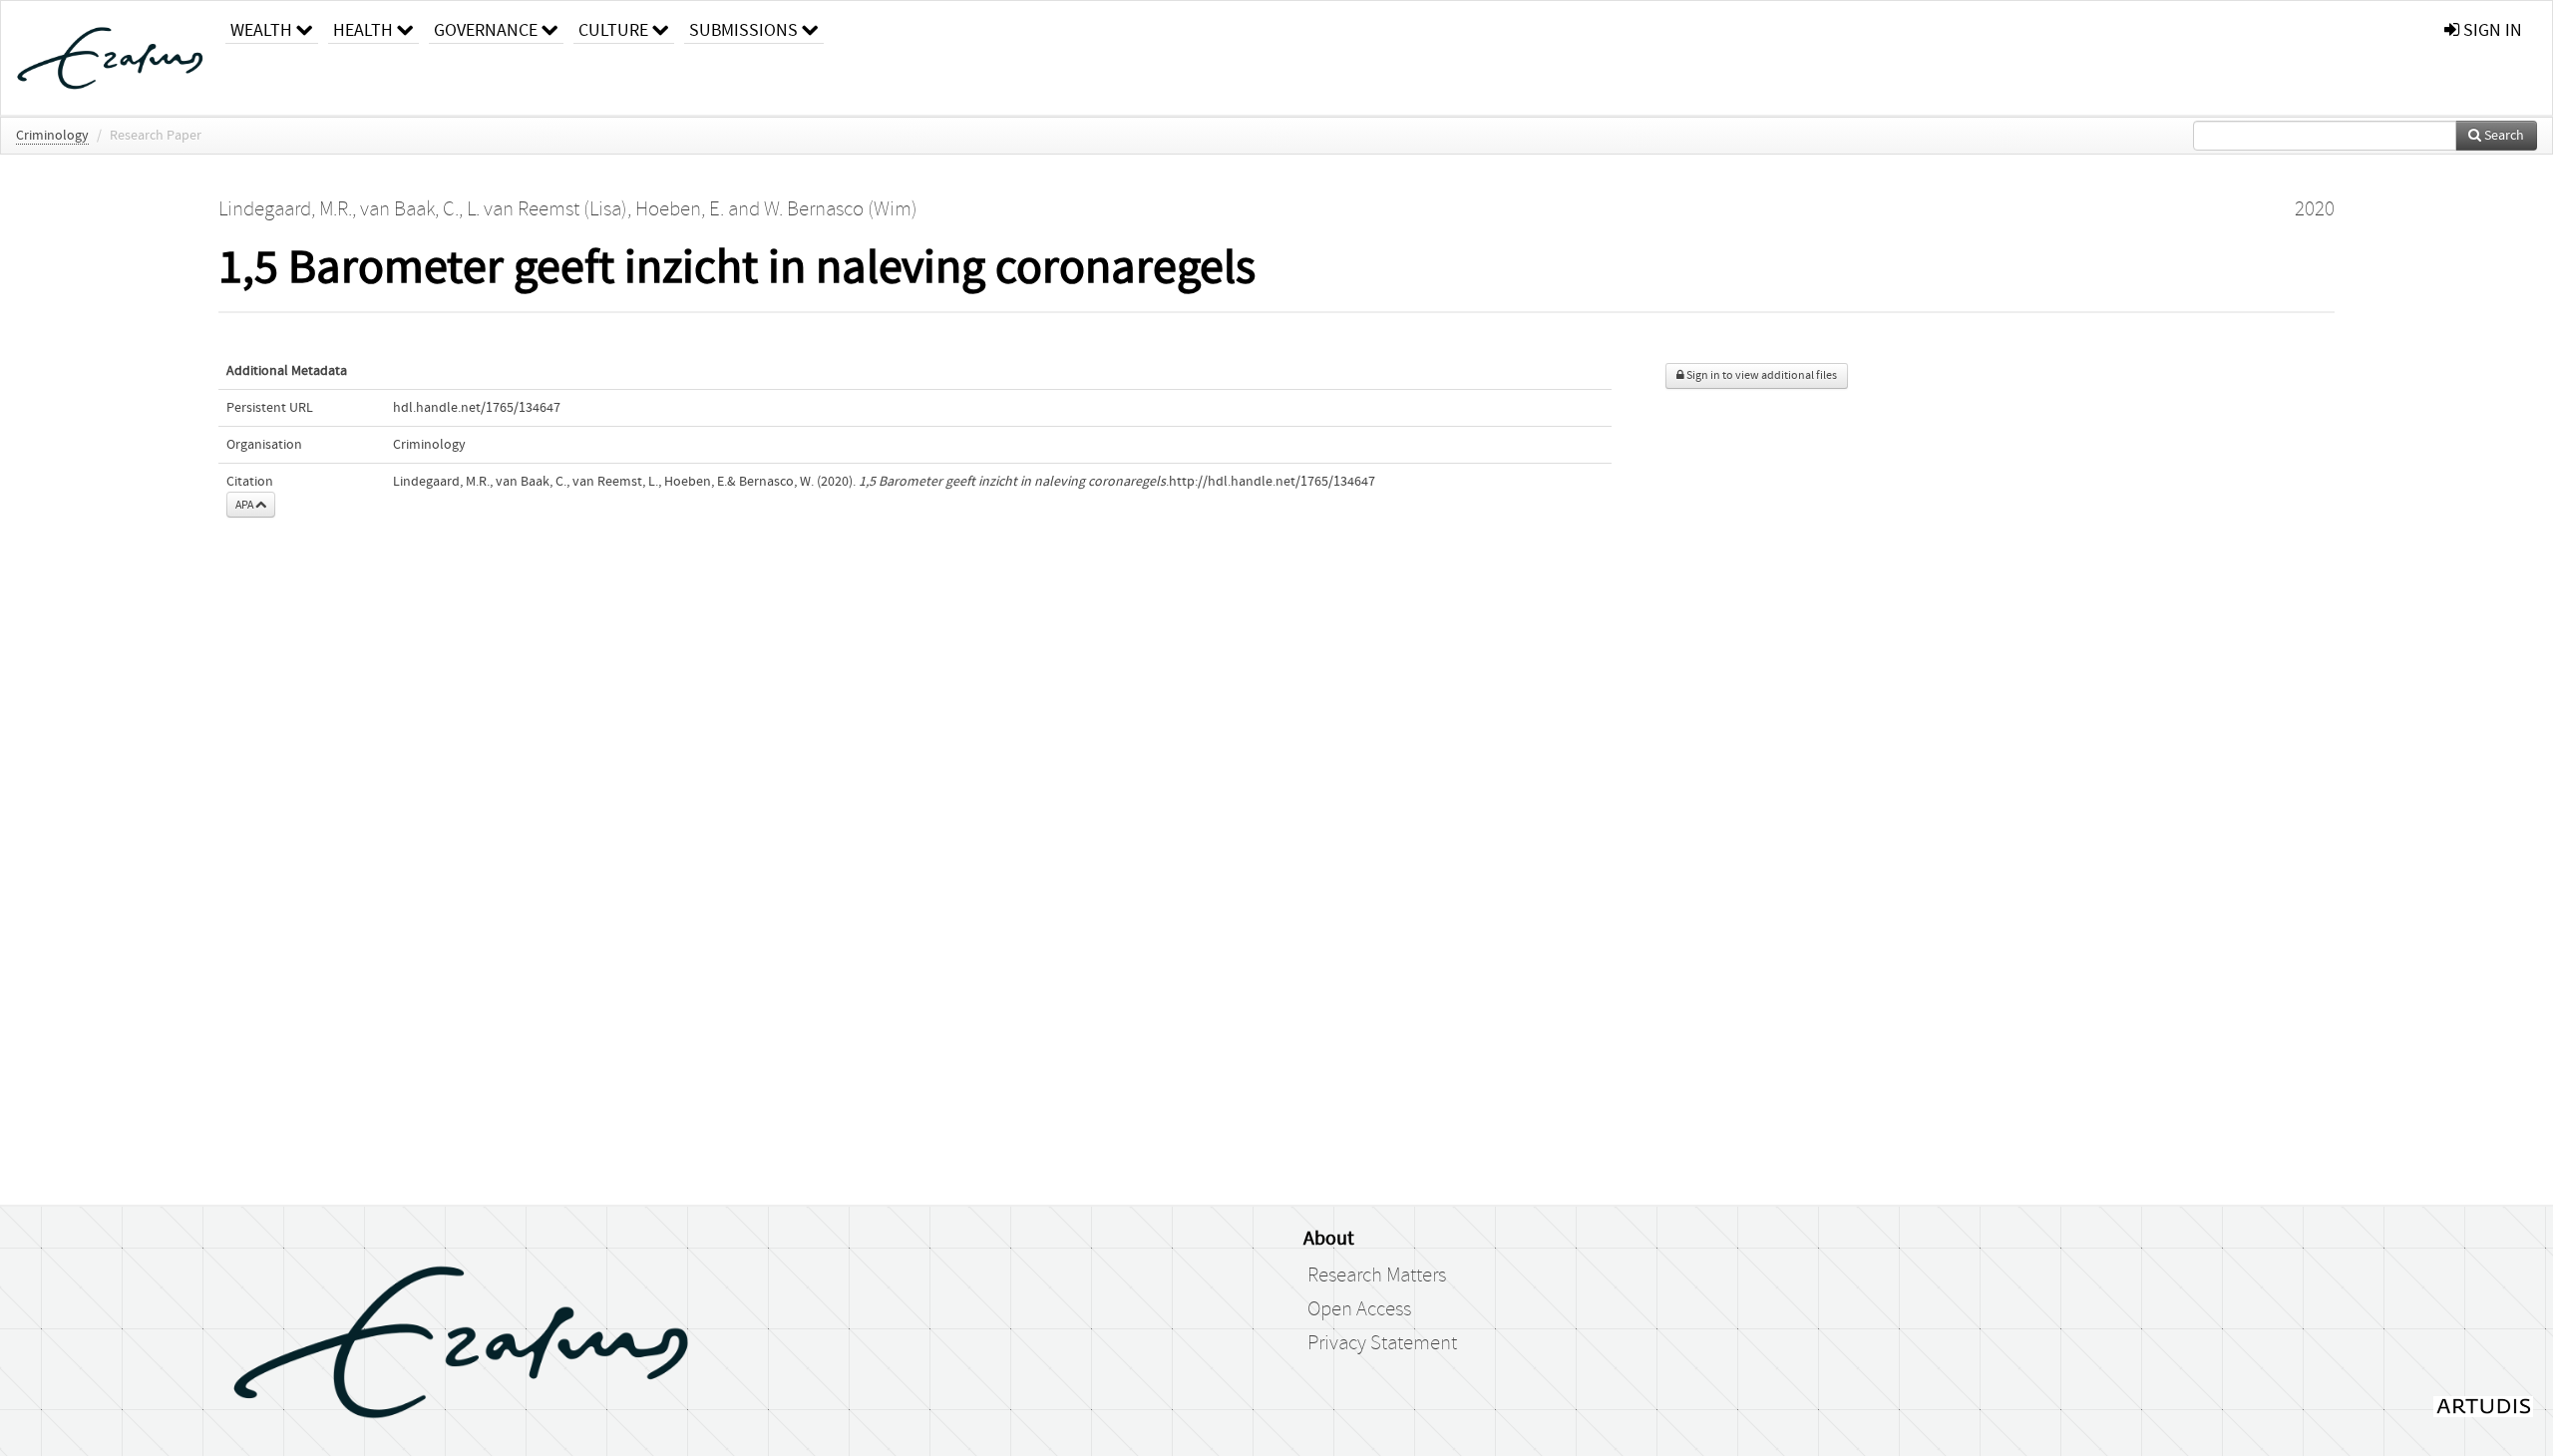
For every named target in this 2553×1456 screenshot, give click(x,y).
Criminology (52, 136)
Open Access (1359, 1309)
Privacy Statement (1382, 1343)
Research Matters (1377, 1275)
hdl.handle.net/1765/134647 (477, 408)
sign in (2491, 30)
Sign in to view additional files (1761, 375)
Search (2503, 136)
